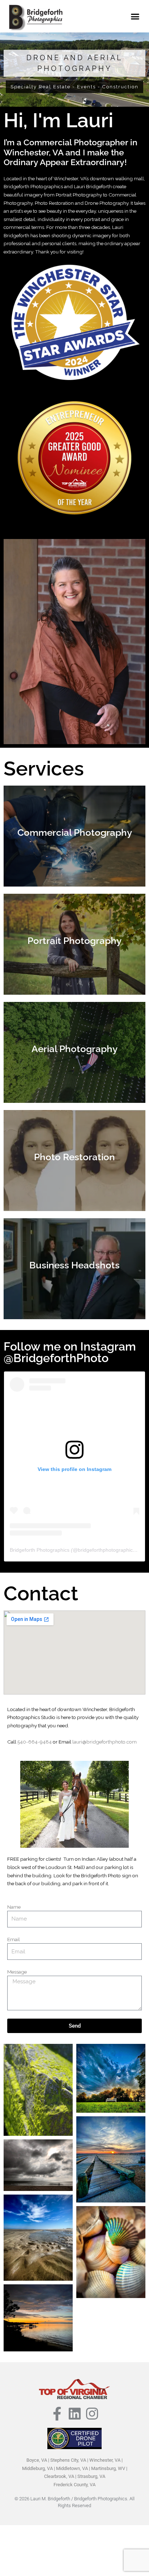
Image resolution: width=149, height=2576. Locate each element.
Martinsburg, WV (108, 2468)
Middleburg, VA (37, 2468)
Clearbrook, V (58, 2476)
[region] (74, 70)
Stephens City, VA (68, 2460)
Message (17, 1972)
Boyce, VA (37, 2460)
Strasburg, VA (91, 2476)
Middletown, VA (72, 2468)
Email (14, 1939)
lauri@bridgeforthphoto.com (105, 1742)
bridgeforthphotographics (107, 1550)
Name (14, 1907)
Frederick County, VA (74, 2485)
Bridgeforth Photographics (40, 1550)
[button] (135, 16)
